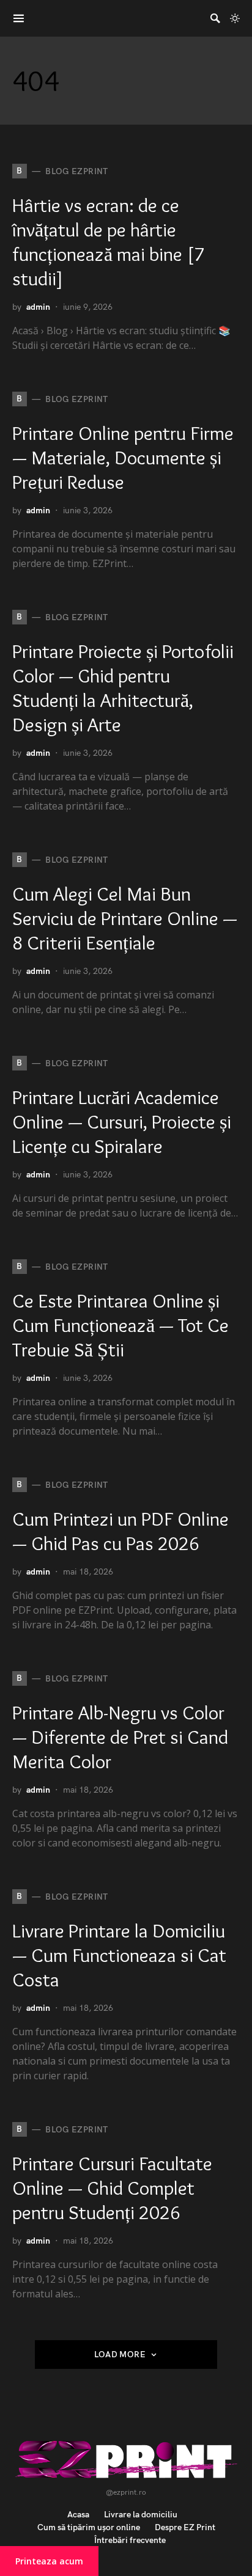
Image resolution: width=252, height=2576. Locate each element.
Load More (120, 2355)
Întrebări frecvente (130, 2540)
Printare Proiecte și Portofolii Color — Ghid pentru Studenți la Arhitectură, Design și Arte (123, 688)
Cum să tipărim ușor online (89, 2527)
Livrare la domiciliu (141, 2515)
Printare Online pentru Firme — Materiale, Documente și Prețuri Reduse (123, 457)
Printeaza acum (49, 2561)
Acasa (78, 2515)
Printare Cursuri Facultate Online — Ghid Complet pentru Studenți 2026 (112, 2188)
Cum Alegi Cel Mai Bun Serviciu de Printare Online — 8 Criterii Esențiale (125, 918)
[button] (235, 18)
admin (38, 307)
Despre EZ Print (185, 2527)
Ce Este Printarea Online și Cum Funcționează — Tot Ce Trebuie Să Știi (120, 1325)
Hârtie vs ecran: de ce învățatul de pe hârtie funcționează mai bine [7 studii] (108, 242)
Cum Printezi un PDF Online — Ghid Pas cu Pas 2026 (120, 1531)
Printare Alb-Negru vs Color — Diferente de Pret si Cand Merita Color (120, 1737)
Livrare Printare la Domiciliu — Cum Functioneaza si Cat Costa (119, 1955)
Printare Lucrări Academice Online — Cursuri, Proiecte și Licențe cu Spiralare (122, 1122)
